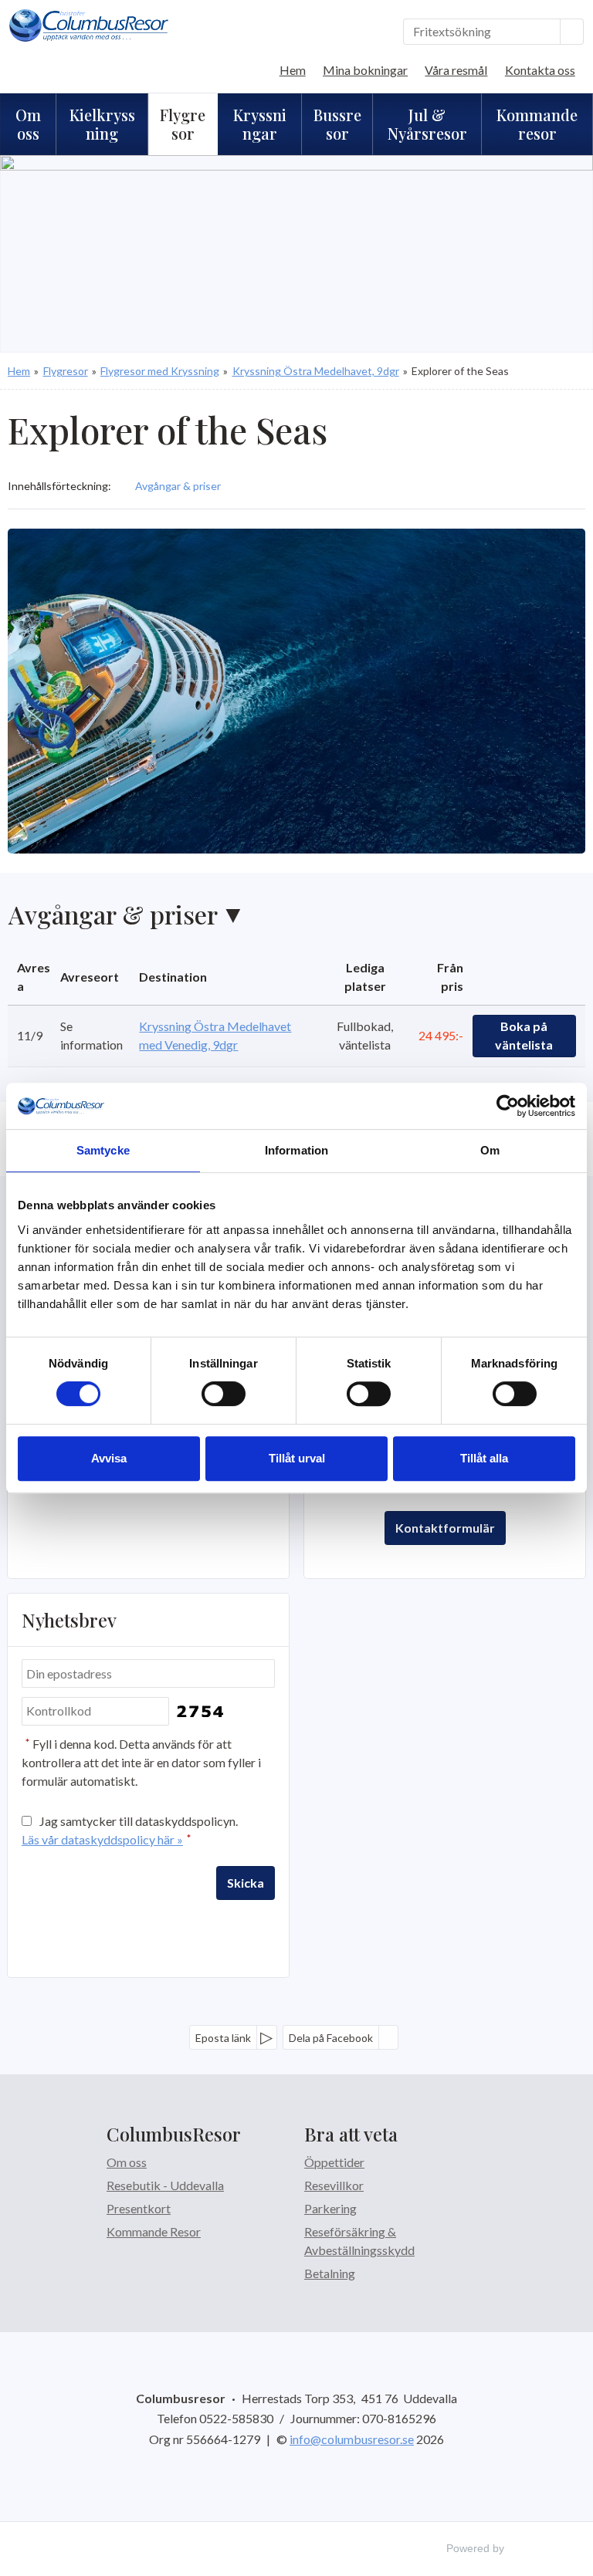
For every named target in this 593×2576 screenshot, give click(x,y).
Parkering (330, 2208)
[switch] (224, 1394)
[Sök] (572, 32)
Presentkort (139, 2208)
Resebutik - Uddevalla (165, 2185)
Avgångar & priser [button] (178, 486)
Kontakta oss (540, 70)
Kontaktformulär (445, 1528)
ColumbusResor (174, 2134)
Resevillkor (334, 2185)
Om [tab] (490, 1150)
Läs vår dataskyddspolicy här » (102, 1839)
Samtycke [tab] (103, 1150)
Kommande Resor (154, 2231)
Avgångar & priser (113, 914)
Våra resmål (456, 70)
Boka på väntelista (524, 1035)
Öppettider (334, 2162)
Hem (293, 70)
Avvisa (109, 1458)
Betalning (330, 2273)
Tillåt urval (297, 1458)
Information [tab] (296, 1150)
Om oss (127, 2162)
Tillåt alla (484, 1458)
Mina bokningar (365, 70)
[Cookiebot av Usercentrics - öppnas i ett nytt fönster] (508, 1106)
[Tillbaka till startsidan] (89, 25)
